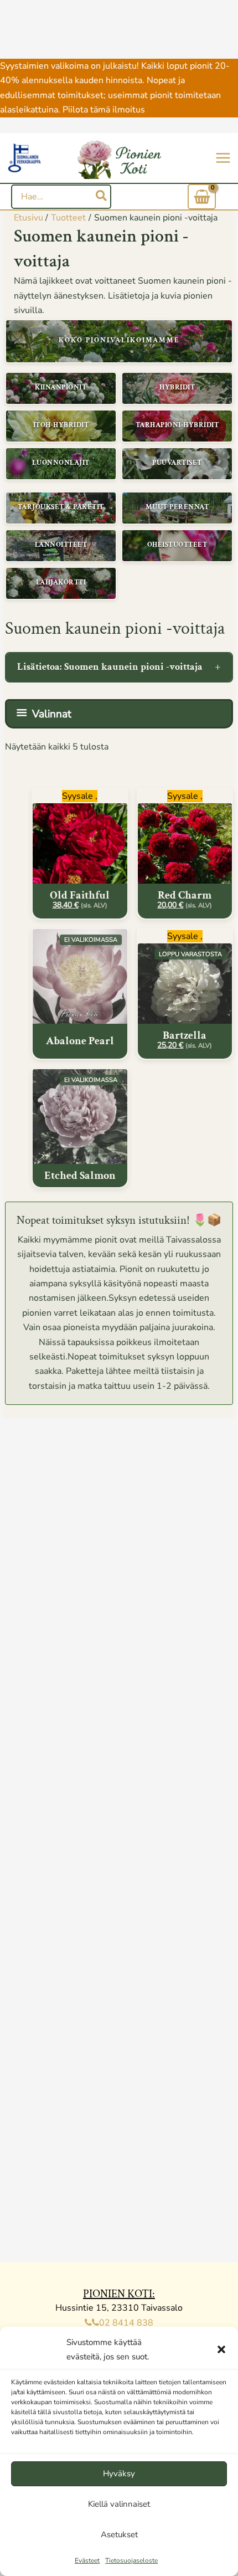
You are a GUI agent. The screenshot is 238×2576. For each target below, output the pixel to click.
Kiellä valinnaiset (119, 2504)
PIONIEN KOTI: (119, 2294)
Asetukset (119, 2534)
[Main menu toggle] (223, 158)
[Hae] (102, 197)
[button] (221, 2349)
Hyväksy (119, 2474)
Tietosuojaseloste (131, 2560)
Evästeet (87, 2560)
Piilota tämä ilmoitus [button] (104, 110)
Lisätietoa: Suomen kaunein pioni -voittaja (110, 667)
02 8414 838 (126, 2323)
